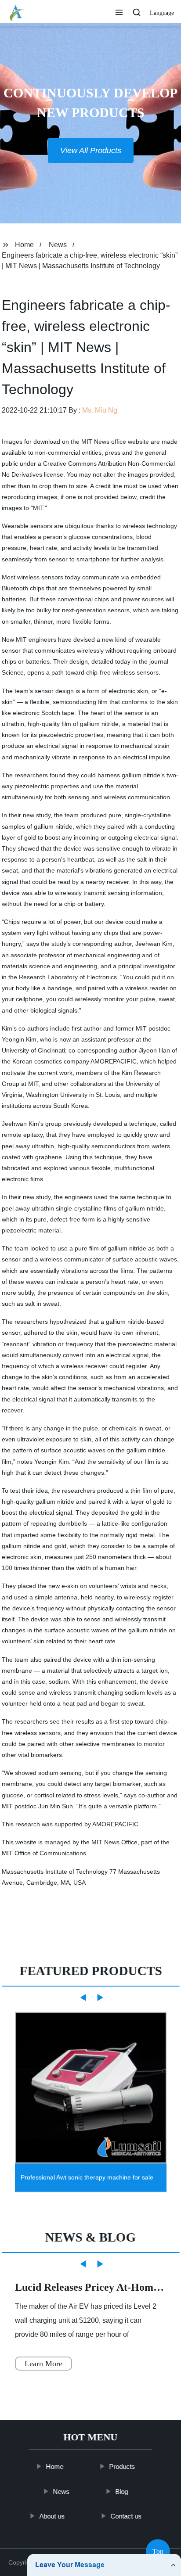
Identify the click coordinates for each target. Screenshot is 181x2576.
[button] (119, 13)
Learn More (43, 2364)
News (58, 245)
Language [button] (162, 13)
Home (24, 245)
